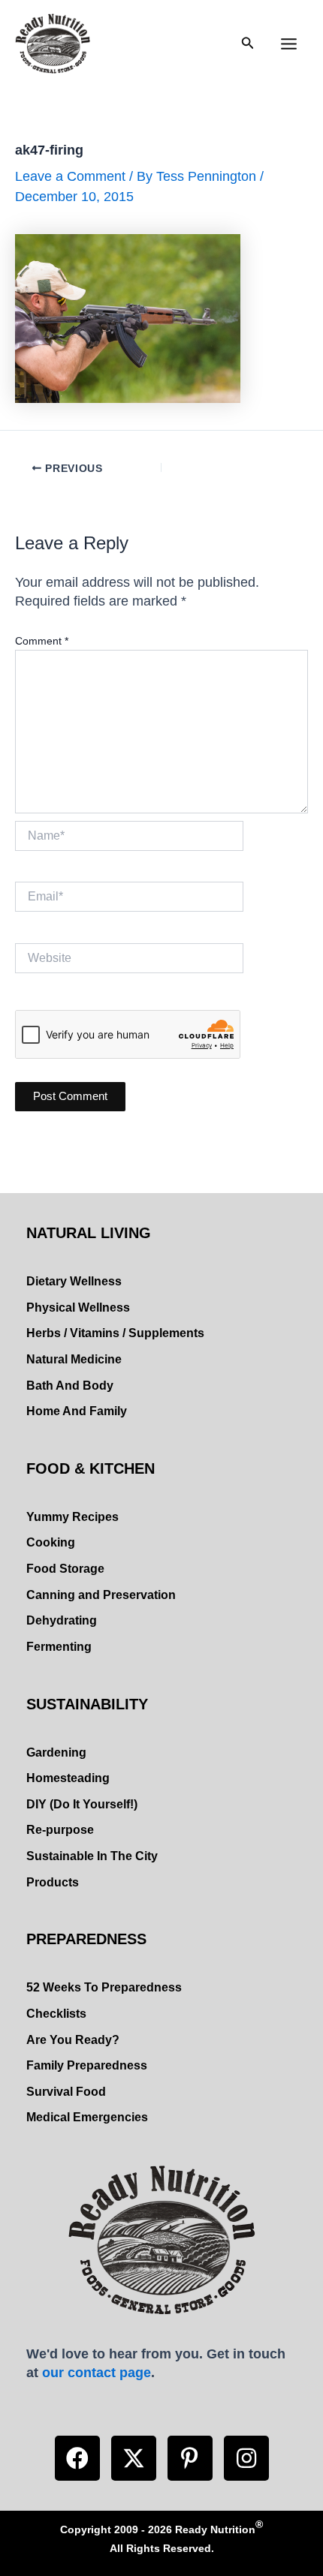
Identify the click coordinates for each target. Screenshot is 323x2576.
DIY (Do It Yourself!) (82, 1804)
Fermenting (59, 1647)
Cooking (51, 1542)
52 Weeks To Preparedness (104, 1987)
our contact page (97, 2372)
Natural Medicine (74, 1359)
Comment (42, 641)
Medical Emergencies (87, 2117)
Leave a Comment (70, 176)
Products (53, 1882)
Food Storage (65, 1569)
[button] (77, 2458)
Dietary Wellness (74, 1281)
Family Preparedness (87, 2065)
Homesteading (68, 1778)
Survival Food (66, 2092)
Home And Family (77, 1411)
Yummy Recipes (72, 1517)
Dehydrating (62, 1620)
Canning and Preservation (101, 1595)
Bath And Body (70, 1386)
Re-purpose (60, 1830)
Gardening (56, 1752)
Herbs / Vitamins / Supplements (115, 1333)
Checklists (56, 2014)
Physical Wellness (78, 1308)
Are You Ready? (73, 2040)
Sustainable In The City (92, 1856)
